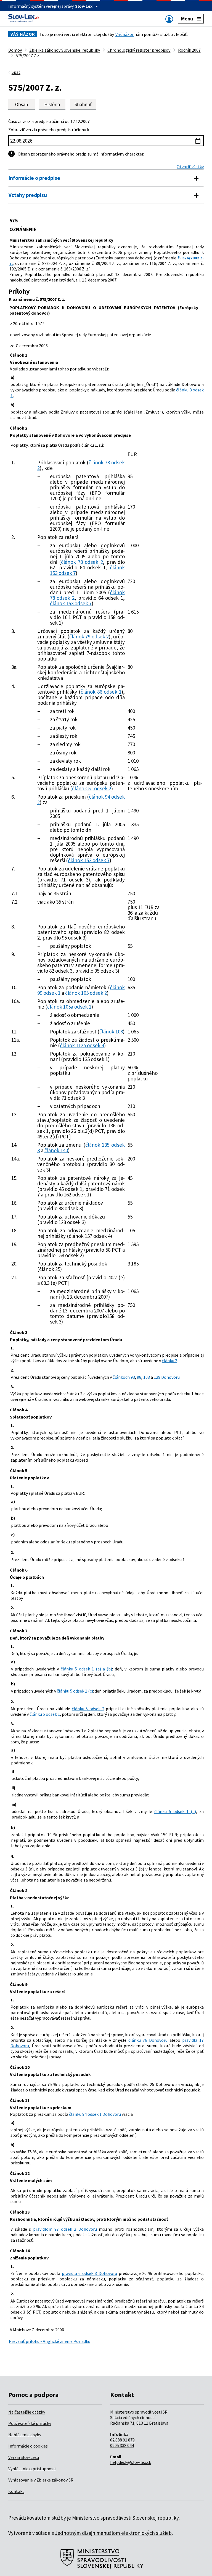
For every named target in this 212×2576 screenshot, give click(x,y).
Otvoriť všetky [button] (190, 167)
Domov (15, 50)
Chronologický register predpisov (139, 50)
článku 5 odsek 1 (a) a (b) (87, 1669)
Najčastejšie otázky (27, 2412)
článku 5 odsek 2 (88, 1709)
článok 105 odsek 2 (86, 993)
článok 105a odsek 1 (69, 1007)
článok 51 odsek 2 (92, 788)
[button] (83, 104)
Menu (187, 19)
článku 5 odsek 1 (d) (175, 1811)
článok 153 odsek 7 (71, 603)
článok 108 (111, 1032)
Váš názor (124, 34)
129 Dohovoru (167, 1377)
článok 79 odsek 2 (89, 636)
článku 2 (169, 1361)
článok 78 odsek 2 (82, 562)
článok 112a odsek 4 (82, 1045)
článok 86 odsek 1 (101, 692)
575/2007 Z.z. (28, 56)
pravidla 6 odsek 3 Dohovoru (89, 2273)
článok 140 (56, 1150)
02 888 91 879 (122, 2440)
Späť (16, 72)
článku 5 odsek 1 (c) (75, 1691)
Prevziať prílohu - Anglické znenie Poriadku (50, 2341)
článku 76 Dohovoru (148, 2040)
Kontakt (16, 2491)
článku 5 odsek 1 (45, 1714)
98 (139, 1377)
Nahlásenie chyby (25, 2435)
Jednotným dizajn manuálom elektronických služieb (113, 2533)
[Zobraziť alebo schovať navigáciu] (169, 19)
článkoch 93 (124, 1377)
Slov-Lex (84, 6)
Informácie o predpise (34, 178)
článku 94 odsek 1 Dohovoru (95, 2114)
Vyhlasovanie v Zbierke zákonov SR (41, 2480)
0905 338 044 (122, 2445)
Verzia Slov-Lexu (24, 2457)
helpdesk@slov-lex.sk (131, 2462)
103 (147, 1377)
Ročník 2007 (189, 50)
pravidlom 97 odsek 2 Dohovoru (65, 2229)
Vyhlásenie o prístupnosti (32, 2469)
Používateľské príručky (30, 2423)
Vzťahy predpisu (28, 195)
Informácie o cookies (28, 2446)
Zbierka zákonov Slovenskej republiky (65, 50)
